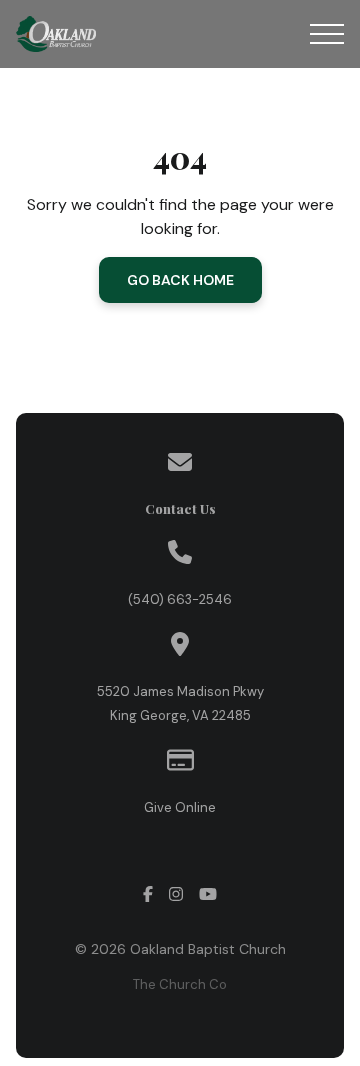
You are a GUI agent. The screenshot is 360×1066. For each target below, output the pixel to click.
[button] (327, 34)
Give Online (180, 807)
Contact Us (180, 508)
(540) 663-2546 (180, 599)
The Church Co (180, 984)
